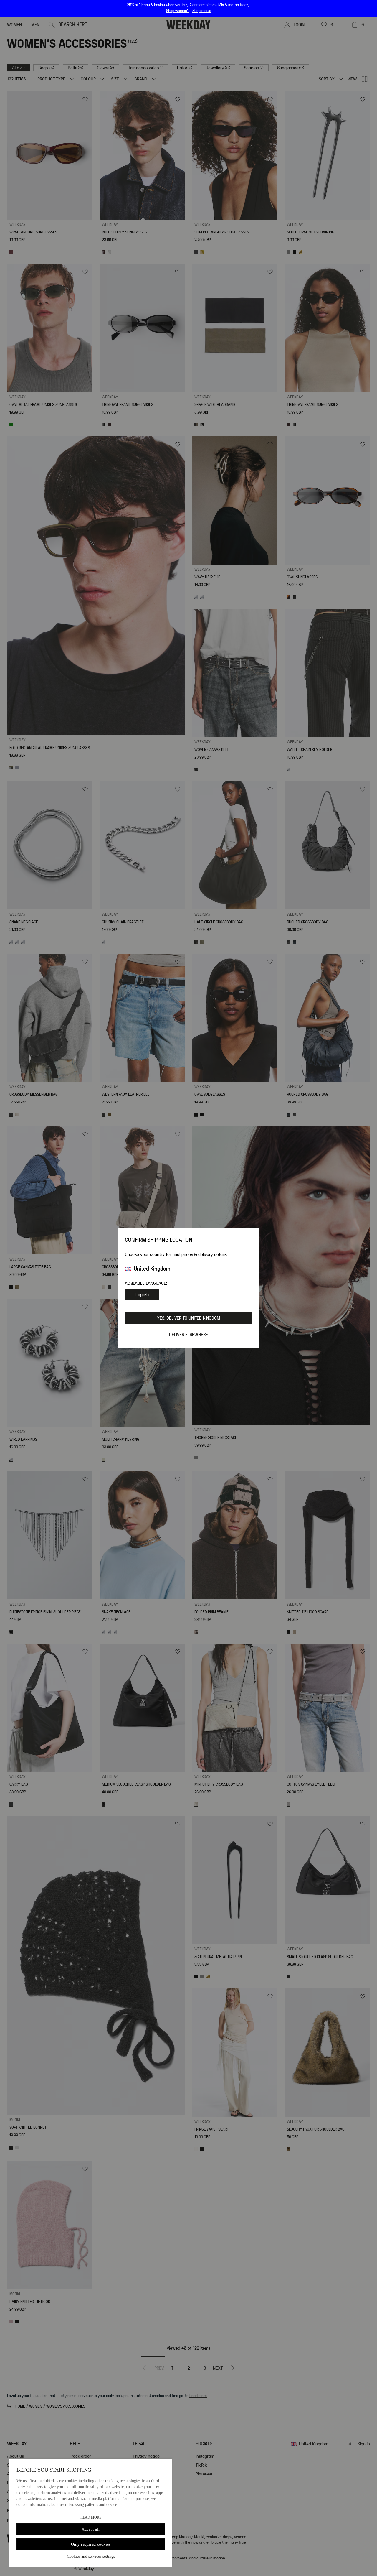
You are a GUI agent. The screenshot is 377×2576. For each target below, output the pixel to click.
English (142, 1294)
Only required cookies (91, 2544)
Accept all (91, 2529)
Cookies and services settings (91, 2556)
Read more (91, 2517)
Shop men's (202, 11)
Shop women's (178, 11)
